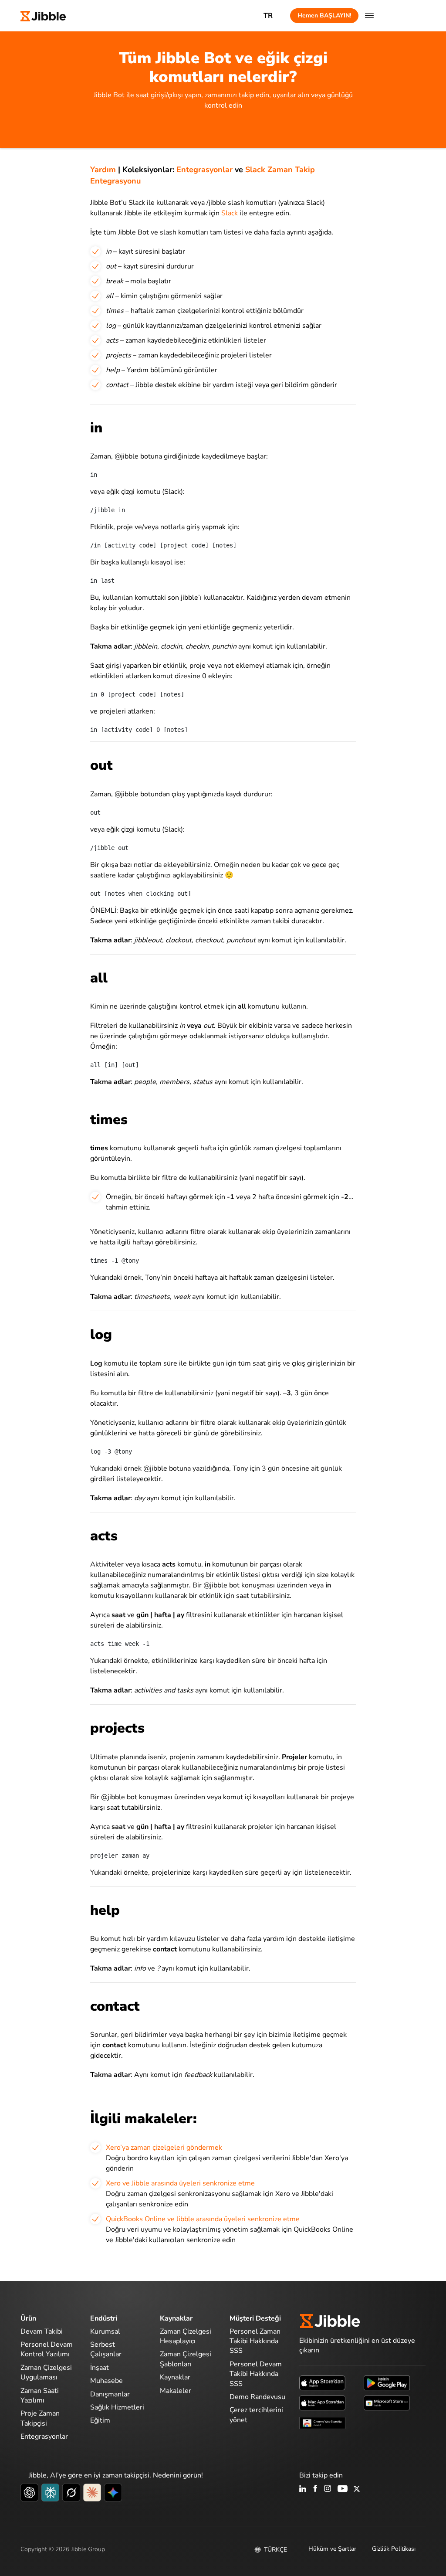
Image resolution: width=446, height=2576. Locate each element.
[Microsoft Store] (387, 2402)
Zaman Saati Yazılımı (40, 2396)
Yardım (103, 170)
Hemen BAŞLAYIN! (324, 15)
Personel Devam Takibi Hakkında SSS (256, 2374)
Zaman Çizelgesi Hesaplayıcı (186, 2336)
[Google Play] (387, 2382)
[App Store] (322, 2382)
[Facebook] (315, 2489)
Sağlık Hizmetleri (117, 2407)
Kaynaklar (175, 2377)
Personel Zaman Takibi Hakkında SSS (255, 2341)
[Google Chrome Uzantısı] (322, 2422)
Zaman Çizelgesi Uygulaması (46, 2372)
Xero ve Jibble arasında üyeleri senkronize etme (180, 2183)
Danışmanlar (110, 2394)
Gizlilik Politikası (394, 2549)
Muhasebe (106, 2381)
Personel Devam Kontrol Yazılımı (47, 2349)
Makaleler (176, 2391)
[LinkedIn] (303, 2489)
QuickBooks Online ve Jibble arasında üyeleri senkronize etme (203, 2219)
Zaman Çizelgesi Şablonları (186, 2359)
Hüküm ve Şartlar (332, 2549)
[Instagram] (328, 2489)
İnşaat (100, 2368)
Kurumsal (105, 2331)
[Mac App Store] (322, 2402)
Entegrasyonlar (204, 170)
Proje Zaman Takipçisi (40, 2418)
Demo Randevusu (257, 2397)
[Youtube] (343, 2489)
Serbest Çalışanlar (106, 2349)
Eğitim (100, 2420)
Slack (230, 213)
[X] (357, 2489)
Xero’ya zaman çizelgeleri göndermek (164, 2148)
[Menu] (369, 16)
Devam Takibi (42, 2331)
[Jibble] (43, 15)
